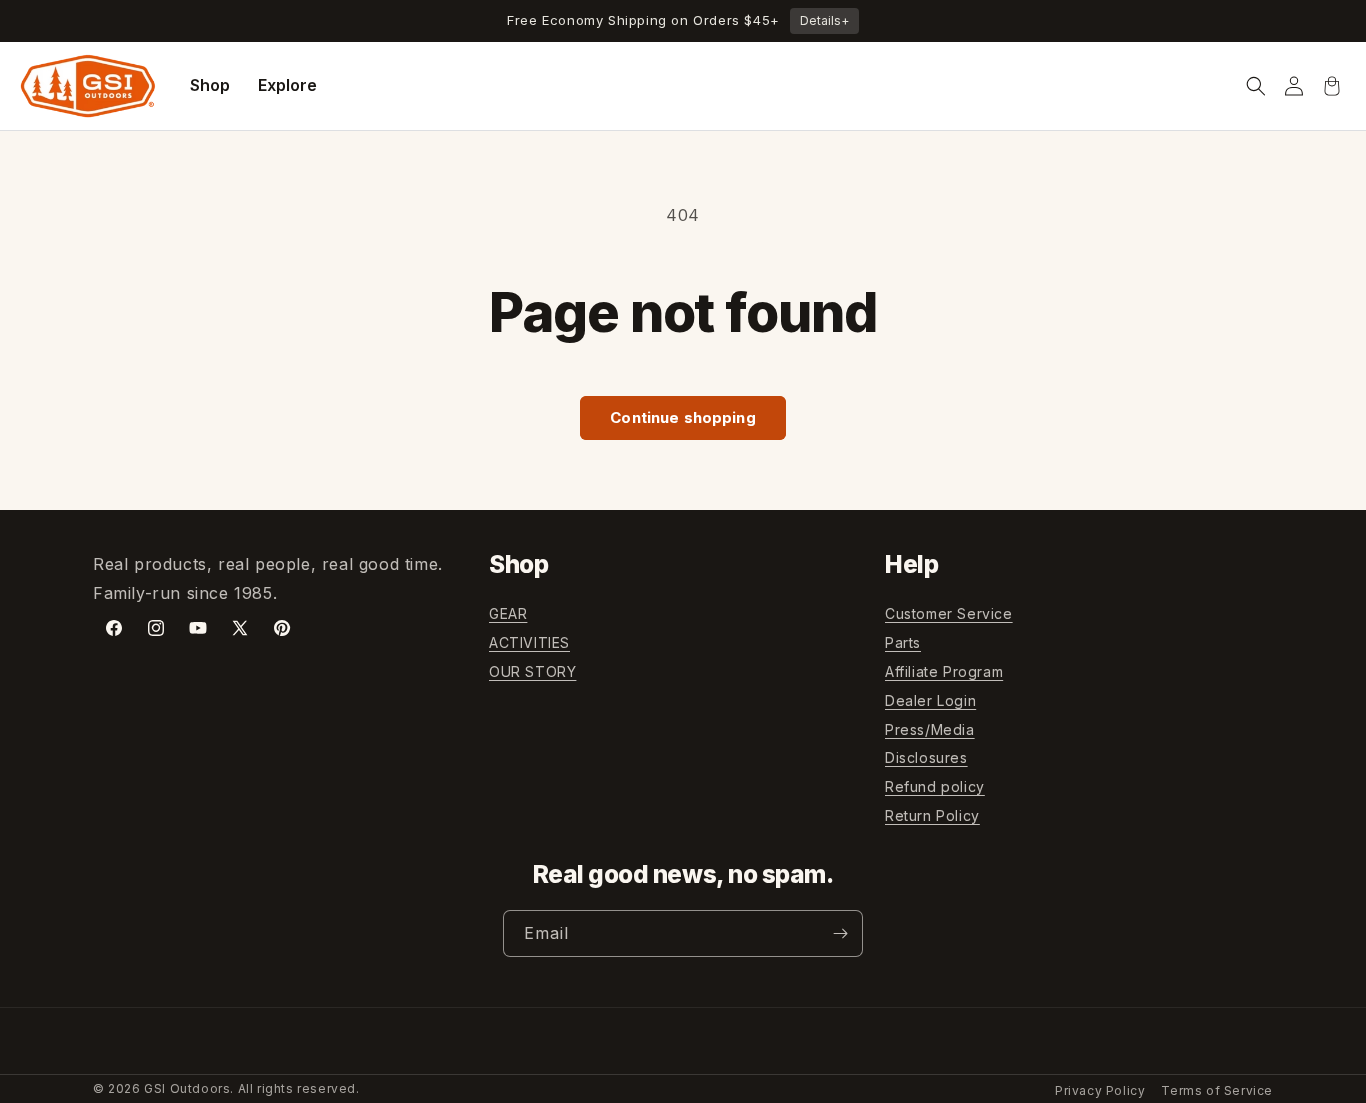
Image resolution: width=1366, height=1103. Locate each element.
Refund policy (935, 786)
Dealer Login (930, 700)
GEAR (508, 613)
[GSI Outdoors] (88, 86)
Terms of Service (1217, 1090)
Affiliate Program (944, 671)
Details (824, 20)
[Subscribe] (840, 933)
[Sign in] (1294, 86)
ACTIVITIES (529, 642)
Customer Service (949, 613)
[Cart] (1332, 86)
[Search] (1256, 86)
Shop (210, 85)
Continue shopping (683, 417)
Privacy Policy (1100, 1090)
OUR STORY (532, 671)
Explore (287, 85)
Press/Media (930, 729)
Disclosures (926, 757)
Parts (903, 642)
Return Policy (932, 815)
